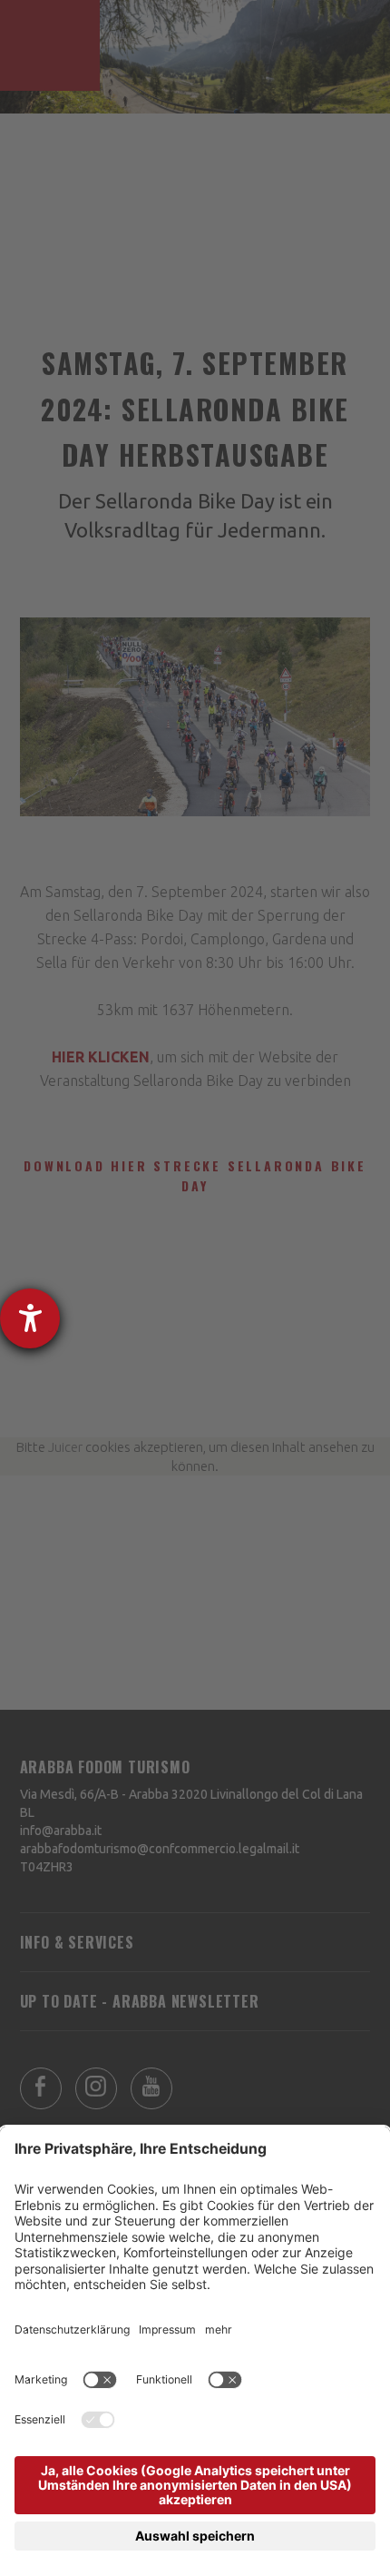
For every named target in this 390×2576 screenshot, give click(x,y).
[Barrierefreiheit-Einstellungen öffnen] (30, 1318)
